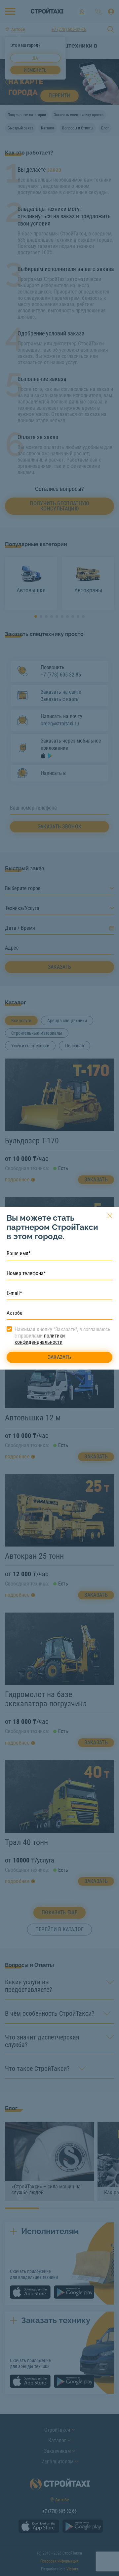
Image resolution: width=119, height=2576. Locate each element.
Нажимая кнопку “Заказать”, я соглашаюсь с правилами (62, 1336)
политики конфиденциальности (40, 1339)
